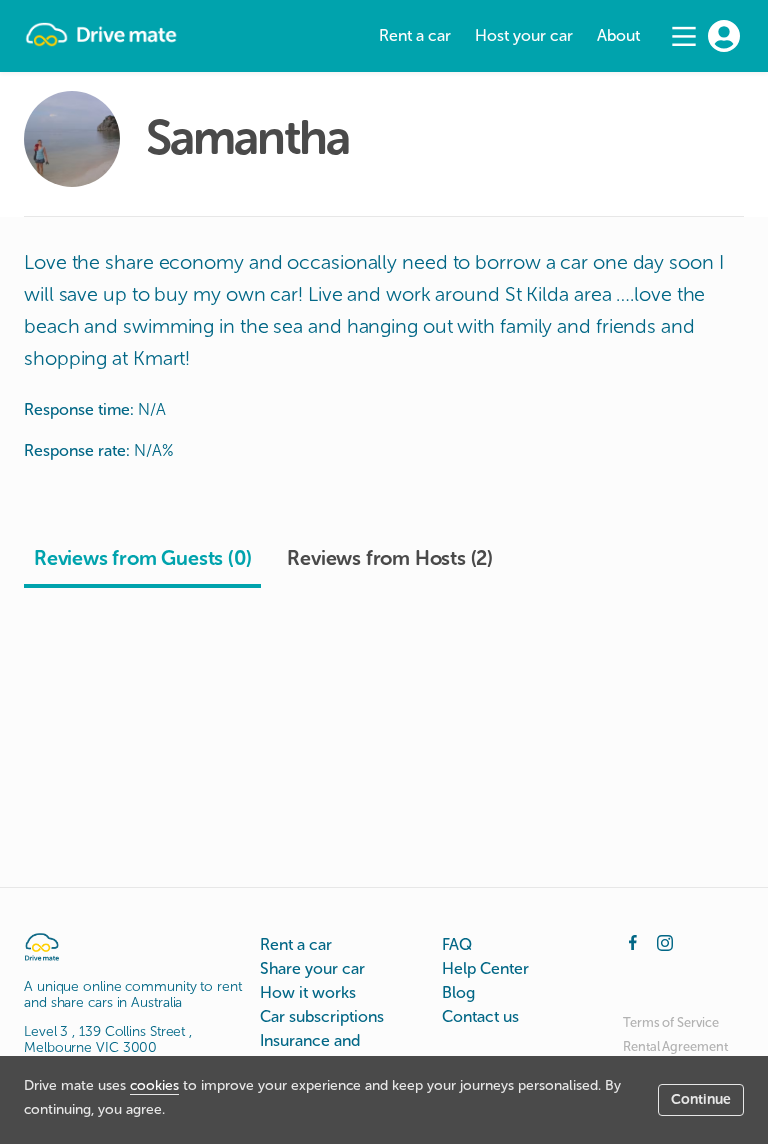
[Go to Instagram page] (665, 941)
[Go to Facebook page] (633, 941)
